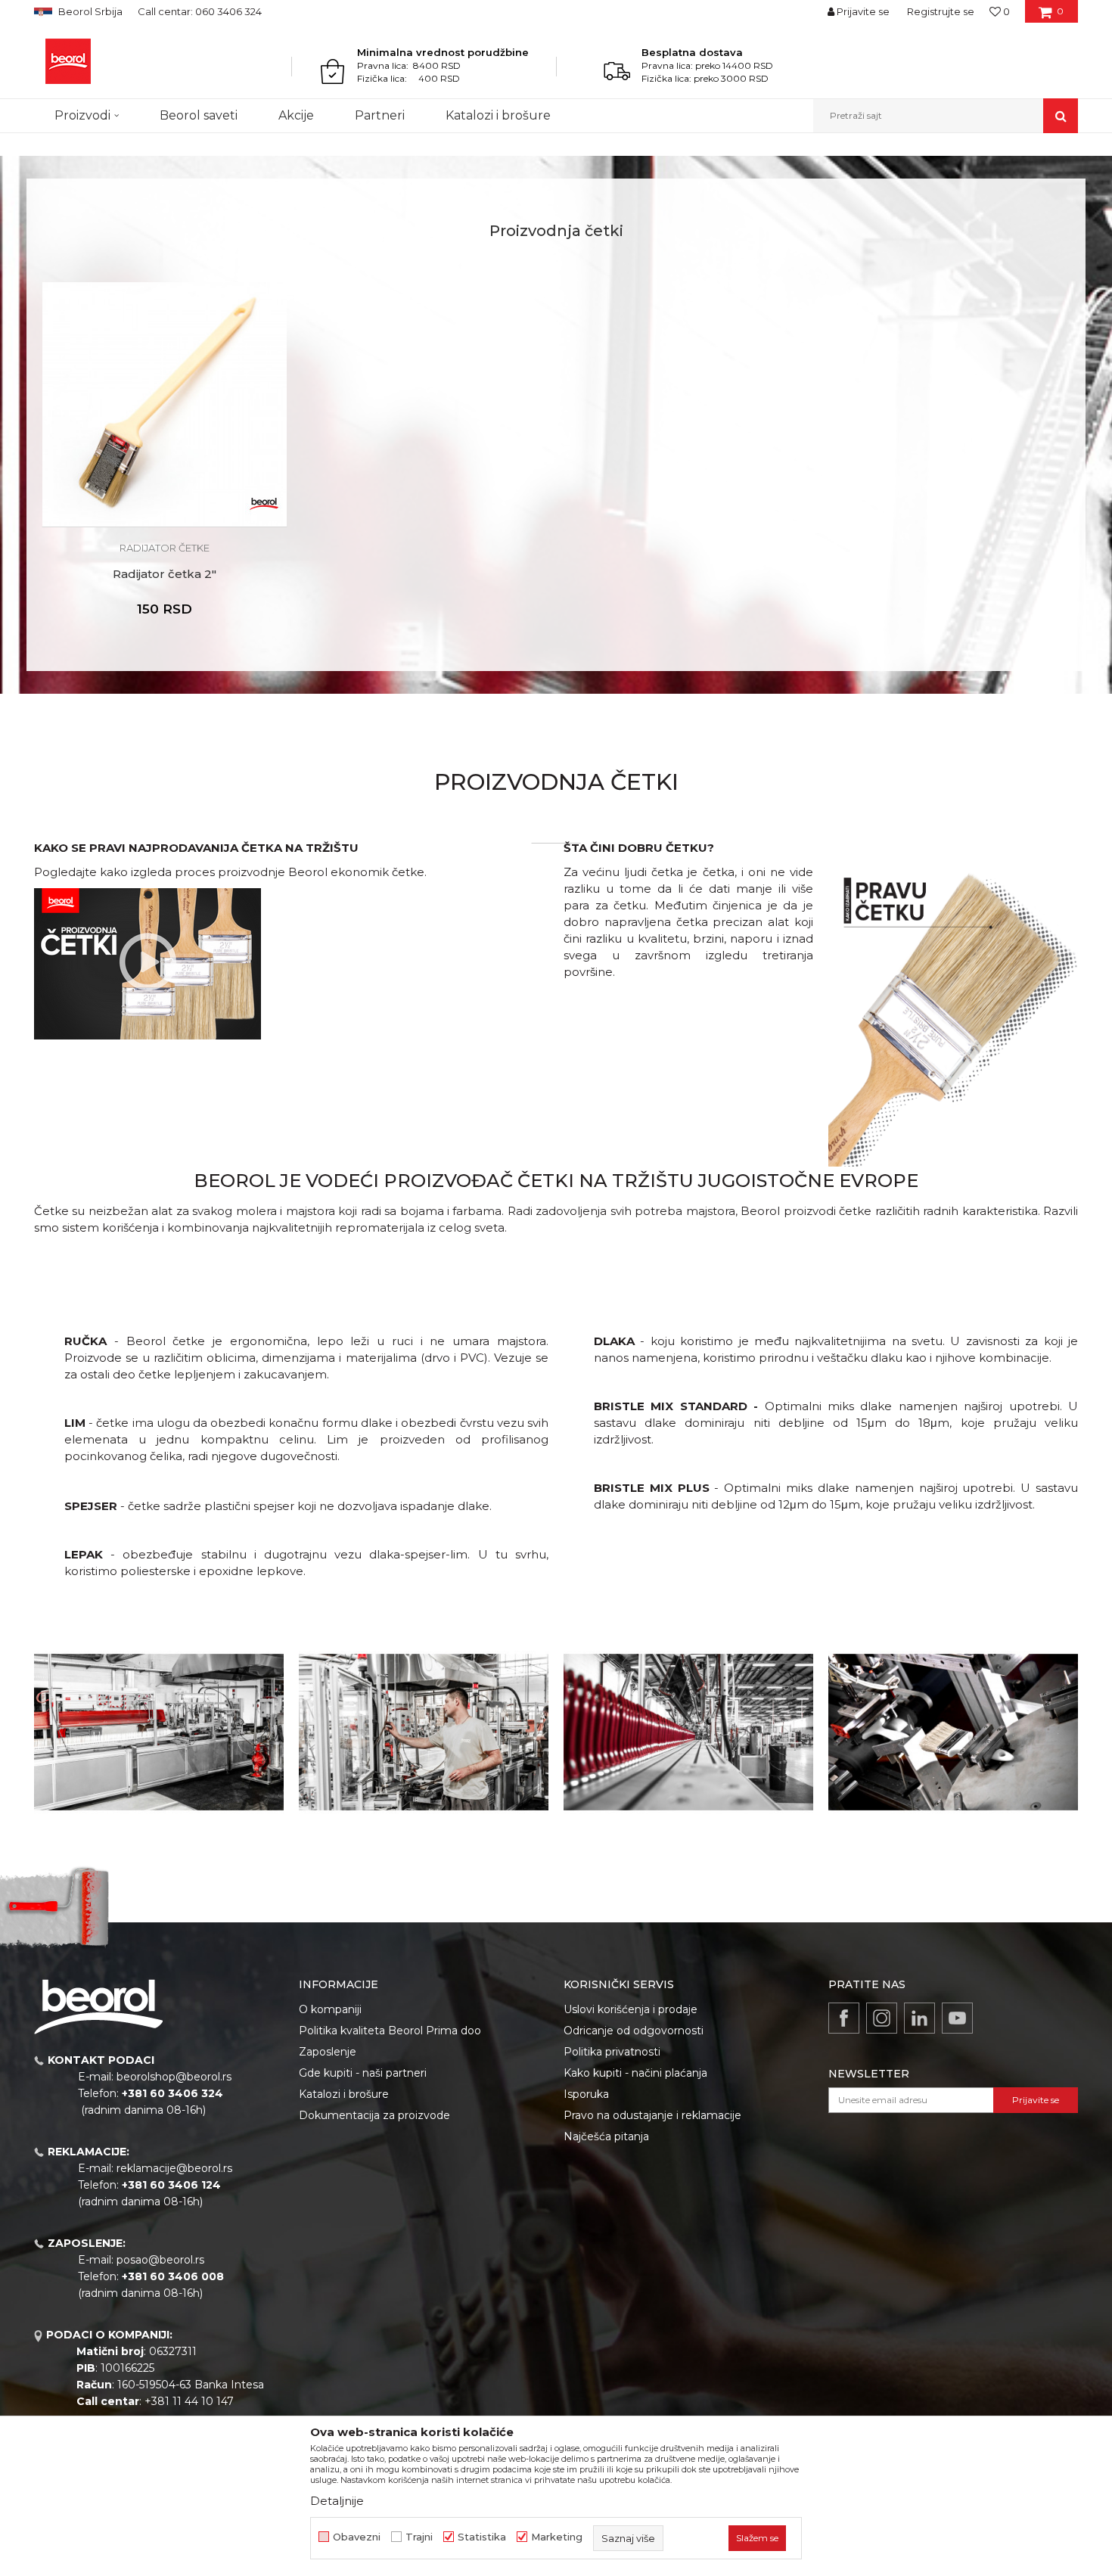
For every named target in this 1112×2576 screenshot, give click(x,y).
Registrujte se (941, 11)
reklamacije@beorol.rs (174, 2168)
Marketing (557, 2537)
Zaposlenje (328, 2052)
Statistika (482, 2537)
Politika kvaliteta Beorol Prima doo (390, 2031)
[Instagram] (882, 2018)
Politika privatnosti (612, 2052)
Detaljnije (337, 2501)
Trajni (419, 2537)
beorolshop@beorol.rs (174, 2077)
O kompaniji (330, 2009)
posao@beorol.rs (160, 2260)
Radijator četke (165, 548)
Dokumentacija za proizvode (374, 2115)
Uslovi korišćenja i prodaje (631, 2009)
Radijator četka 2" (165, 574)
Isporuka (586, 2094)
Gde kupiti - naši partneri (363, 2073)
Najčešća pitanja (606, 2136)
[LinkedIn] (919, 2018)
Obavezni (357, 2537)
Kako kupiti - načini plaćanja (635, 2073)
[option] (165, 461)
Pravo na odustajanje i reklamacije (652, 2115)
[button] (946, 116)
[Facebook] (844, 2018)
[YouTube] (957, 2018)
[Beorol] (68, 61)
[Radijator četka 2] (165, 404)
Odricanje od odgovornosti (634, 2031)
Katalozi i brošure (344, 2094)
